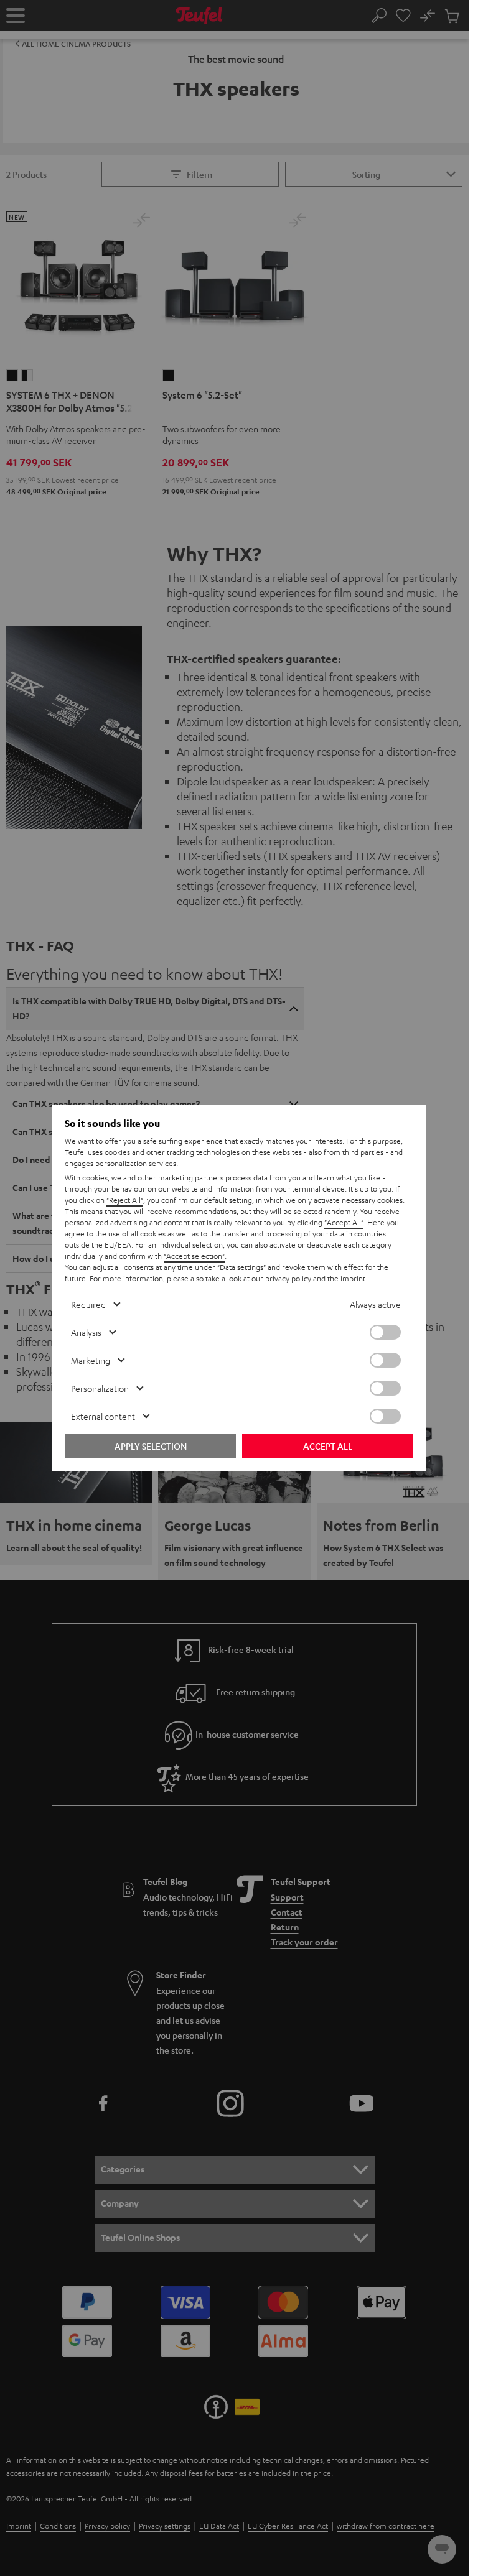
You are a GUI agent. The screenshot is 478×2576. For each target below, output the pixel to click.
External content (103, 1416)
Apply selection (151, 1446)
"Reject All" (125, 1200)
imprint (353, 1278)
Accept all (328, 1446)
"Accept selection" (194, 1256)
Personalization (100, 1388)
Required (88, 1304)
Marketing (91, 1360)
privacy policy (288, 1278)
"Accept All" (344, 1222)
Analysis (86, 1332)
